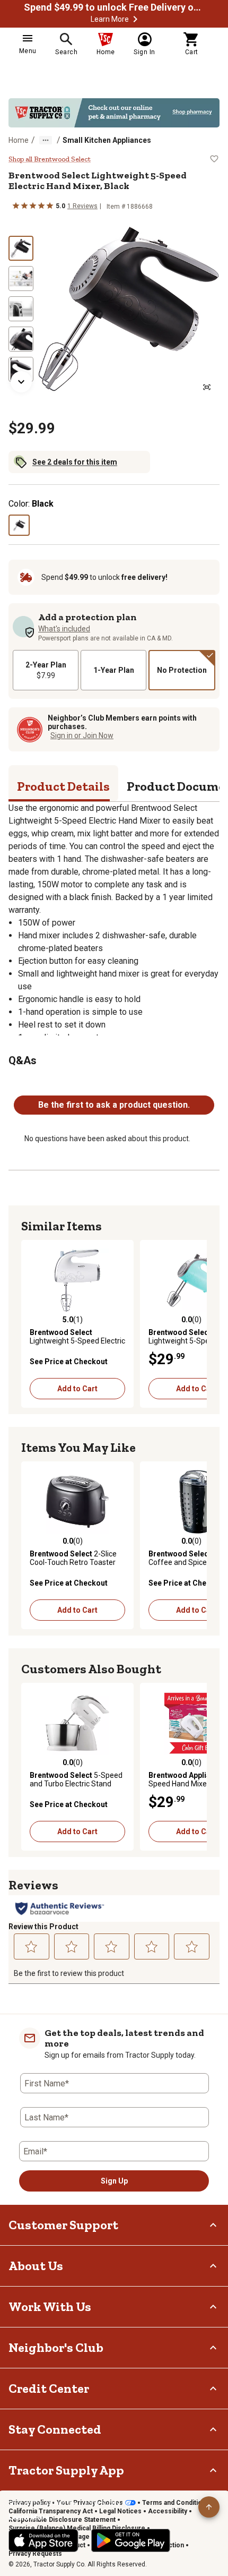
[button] (135, 19)
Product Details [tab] (63, 786)
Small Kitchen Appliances (107, 140)
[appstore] (43, 2540)
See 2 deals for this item (75, 462)
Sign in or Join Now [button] (82, 735)
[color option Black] (19, 525)
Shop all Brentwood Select (50, 159)
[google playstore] (131, 2540)
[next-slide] (21, 382)
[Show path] (46, 140)
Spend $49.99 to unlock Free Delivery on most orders (114, 7)
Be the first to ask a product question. (114, 1105)
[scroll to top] (209, 2507)
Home (19, 140)
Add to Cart (77, 1389)
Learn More (110, 19)
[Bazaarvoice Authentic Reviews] (60, 1909)
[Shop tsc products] (114, 113)
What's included (64, 629)
